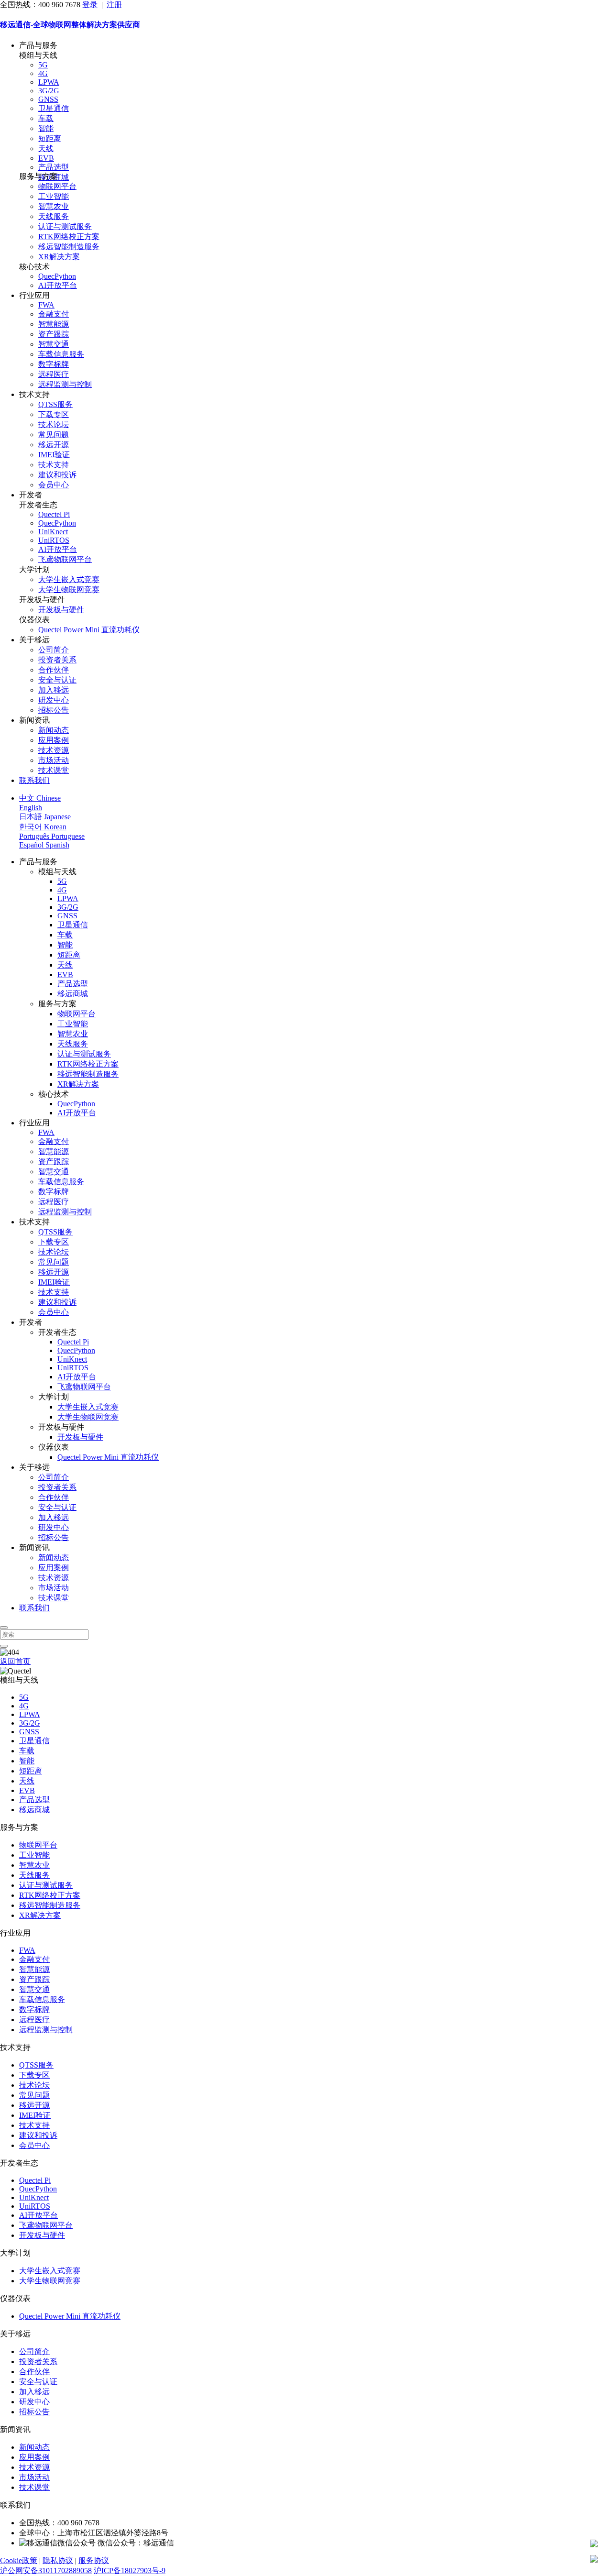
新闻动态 (54, 730)
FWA (46, 305)
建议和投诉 (57, 475)
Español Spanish (44, 845)
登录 (90, 5)
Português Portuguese (52, 836)
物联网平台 (57, 186)
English (31, 808)
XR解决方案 (59, 257)
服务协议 (94, 2560)
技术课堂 (54, 770)
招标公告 (54, 710)
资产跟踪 (54, 334)
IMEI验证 (54, 455)
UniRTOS (54, 540)
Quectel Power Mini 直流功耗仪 (89, 630)
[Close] (4, 1628)
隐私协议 (58, 2560)
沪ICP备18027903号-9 (130, 2570)
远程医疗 (54, 374)
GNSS (48, 99)
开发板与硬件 (61, 610)
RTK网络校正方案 (69, 237)
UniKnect (53, 532)
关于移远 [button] (34, 640)
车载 (46, 118)
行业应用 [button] (34, 295)
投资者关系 (57, 660)
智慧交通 (54, 344)
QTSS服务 (55, 404)
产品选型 (54, 167)
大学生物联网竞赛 (69, 589)
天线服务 (54, 216)
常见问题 (54, 435)
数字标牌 (54, 364)
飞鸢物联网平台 (65, 559)
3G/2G (49, 91)
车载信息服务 (61, 354)
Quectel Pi (54, 514)
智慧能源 (54, 324)
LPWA (49, 82)
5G (43, 65)
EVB (46, 158)
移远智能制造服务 (69, 247)
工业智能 (54, 196)
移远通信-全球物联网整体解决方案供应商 (70, 25)
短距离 (50, 138)
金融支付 (54, 314)
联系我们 (34, 780)
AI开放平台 (58, 285)
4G (43, 73)
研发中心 (54, 700)
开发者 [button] (31, 495)
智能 (46, 128)
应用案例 (54, 740)
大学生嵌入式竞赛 (69, 579)
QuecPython (57, 276)
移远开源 (54, 445)
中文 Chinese (40, 798)
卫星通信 (54, 108)
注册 (114, 5)
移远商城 (73, 994)
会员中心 (54, 485)
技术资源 (54, 750)
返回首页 (15, 1661)
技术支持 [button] (34, 394)
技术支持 (54, 465)
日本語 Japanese (45, 817)
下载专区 (54, 414)
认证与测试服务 (65, 226)
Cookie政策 (19, 2560)
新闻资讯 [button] (34, 720)
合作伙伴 (54, 670)
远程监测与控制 (65, 384)
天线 (46, 149)
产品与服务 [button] (38, 45)
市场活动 (54, 760)
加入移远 (54, 690)
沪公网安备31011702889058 (46, 2570)
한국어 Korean (43, 827)
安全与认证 (57, 680)
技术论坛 (54, 424)
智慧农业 (54, 206)
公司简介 (54, 650)
